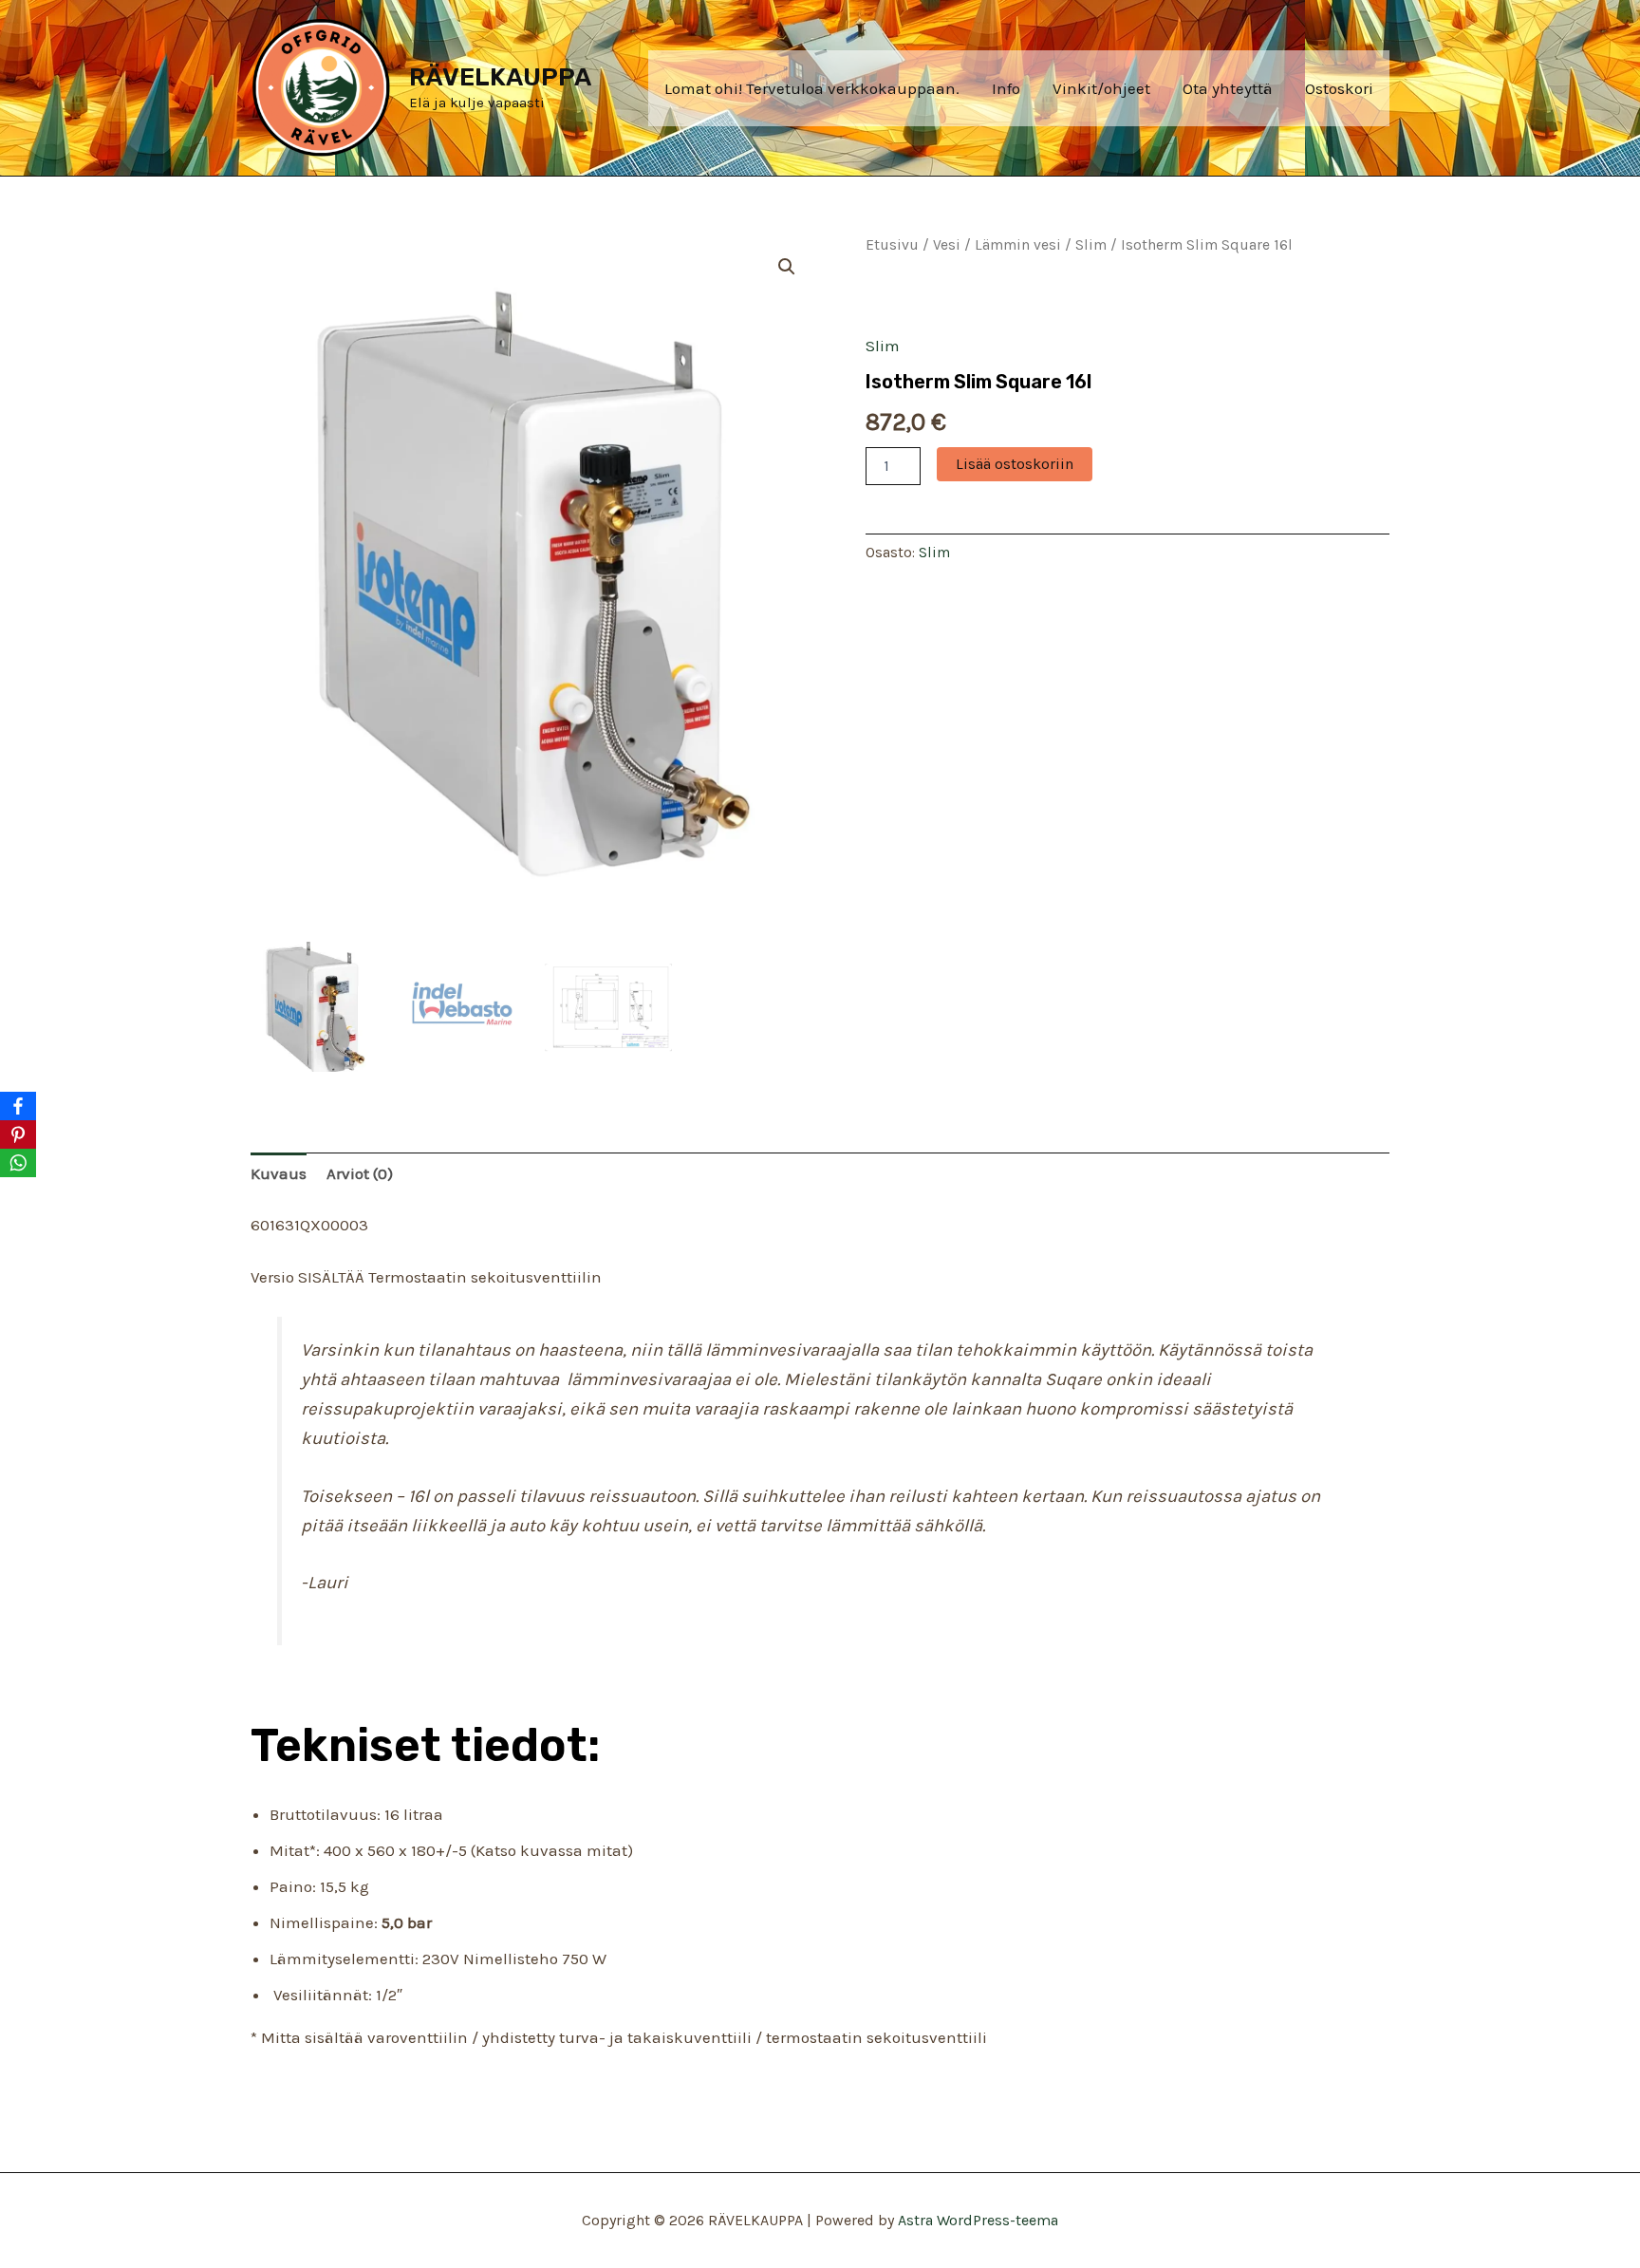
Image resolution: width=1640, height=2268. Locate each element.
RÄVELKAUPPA (500, 77)
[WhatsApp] (18, 1163)
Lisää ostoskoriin (1015, 464)
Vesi (947, 245)
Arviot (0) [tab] (360, 1173)
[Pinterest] (18, 1134)
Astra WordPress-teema (978, 2220)
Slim (1091, 245)
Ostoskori (1339, 88)
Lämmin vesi (1018, 245)
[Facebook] (18, 1106)
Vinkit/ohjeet (1101, 88)
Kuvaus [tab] (279, 1173)
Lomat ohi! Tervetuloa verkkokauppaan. (812, 88)
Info (1006, 88)
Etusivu (892, 245)
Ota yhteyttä (1228, 88)
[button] (787, 267)
